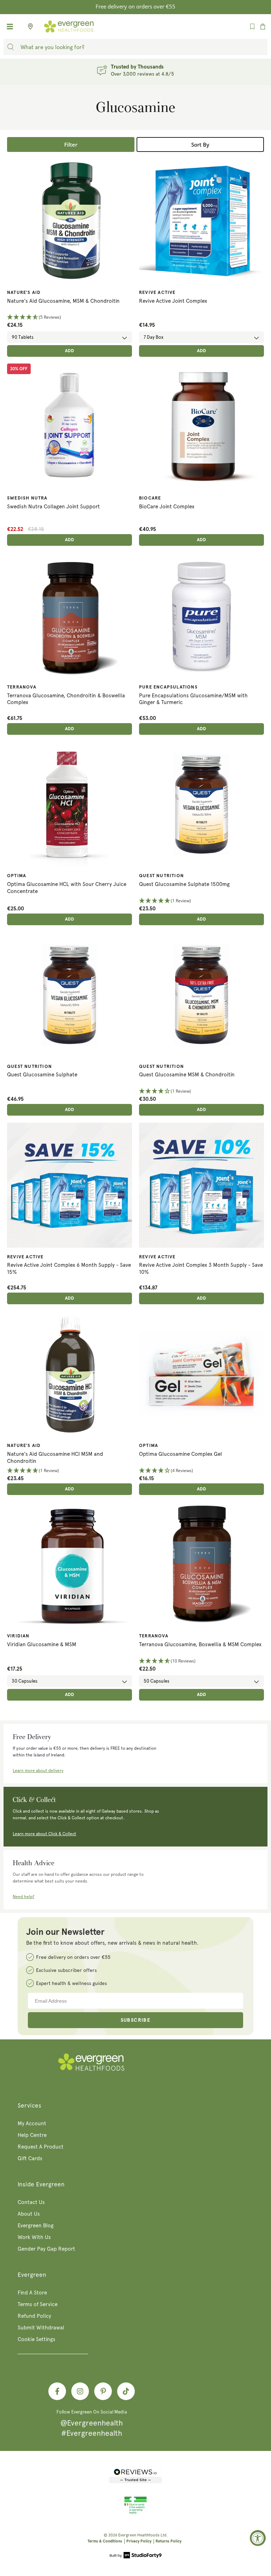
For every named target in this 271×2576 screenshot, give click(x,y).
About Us (29, 2214)
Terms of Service (38, 2304)
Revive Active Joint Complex (173, 301)
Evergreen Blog (36, 2226)
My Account (32, 2123)
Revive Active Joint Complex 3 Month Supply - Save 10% (201, 1269)
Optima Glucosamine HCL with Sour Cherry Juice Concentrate (67, 888)
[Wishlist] (252, 26)
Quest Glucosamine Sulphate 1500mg (184, 884)
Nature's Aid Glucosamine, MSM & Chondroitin (63, 301)
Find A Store (32, 2293)
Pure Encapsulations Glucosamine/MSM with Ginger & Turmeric (193, 699)
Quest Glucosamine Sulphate (42, 1075)
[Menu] (10, 26)
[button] (70, 317)
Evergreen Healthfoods (139, 2535)
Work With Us (34, 2237)
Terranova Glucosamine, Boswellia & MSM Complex (200, 1644)
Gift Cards (30, 2158)
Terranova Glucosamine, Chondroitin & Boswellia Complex (66, 699)
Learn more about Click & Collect (44, 1834)
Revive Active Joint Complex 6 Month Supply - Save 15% (69, 1269)
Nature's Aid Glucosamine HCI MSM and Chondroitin (55, 1458)
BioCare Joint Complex (167, 507)
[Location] (28, 26)
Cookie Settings (37, 2339)
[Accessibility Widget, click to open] (258, 2538)
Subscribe (136, 2020)
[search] (11, 47)
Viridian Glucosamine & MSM (42, 1644)
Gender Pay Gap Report (46, 2249)
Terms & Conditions (105, 2541)
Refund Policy (34, 2316)
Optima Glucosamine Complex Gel (180, 1454)
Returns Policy (168, 2541)
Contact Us (31, 2202)
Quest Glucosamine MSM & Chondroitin (187, 1075)
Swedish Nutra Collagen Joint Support (53, 507)
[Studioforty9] (136, 2556)
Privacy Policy (139, 2541)
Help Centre (32, 2135)
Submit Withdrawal (41, 2328)
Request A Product (41, 2147)
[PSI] (135, 2513)
